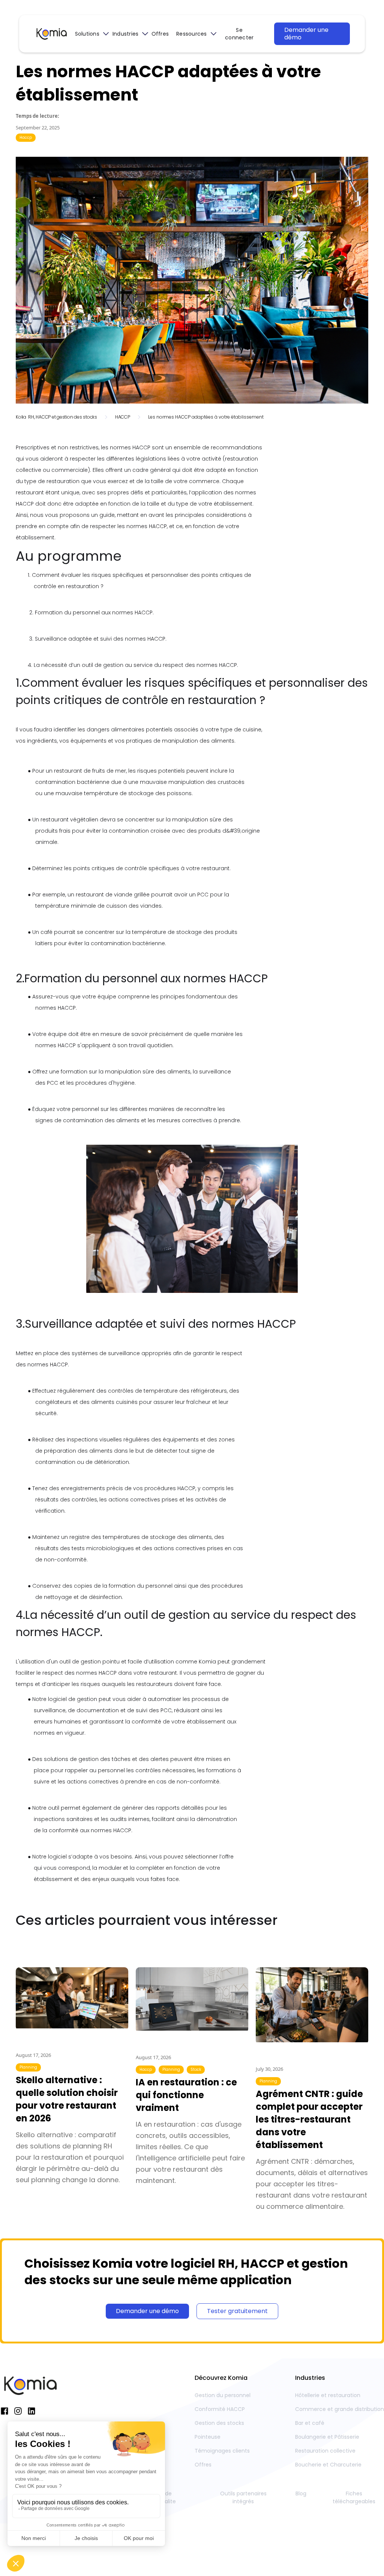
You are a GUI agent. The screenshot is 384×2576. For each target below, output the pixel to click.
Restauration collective (325, 2451)
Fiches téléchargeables (354, 2497)
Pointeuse (208, 2437)
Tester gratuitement (237, 2311)
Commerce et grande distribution (340, 2409)
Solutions (87, 34)
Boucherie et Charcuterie (328, 2465)
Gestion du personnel (223, 2395)
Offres (160, 34)
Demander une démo (306, 34)
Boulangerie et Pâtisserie (327, 2437)
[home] (51, 34)
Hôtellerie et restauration (328, 2395)
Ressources (192, 34)
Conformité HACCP (220, 2409)
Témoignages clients (222, 2451)
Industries (126, 34)
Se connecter (239, 34)
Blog (301, 2493)
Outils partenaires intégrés (243, 2497)
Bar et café (310, 2423)
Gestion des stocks (219, 2423)
